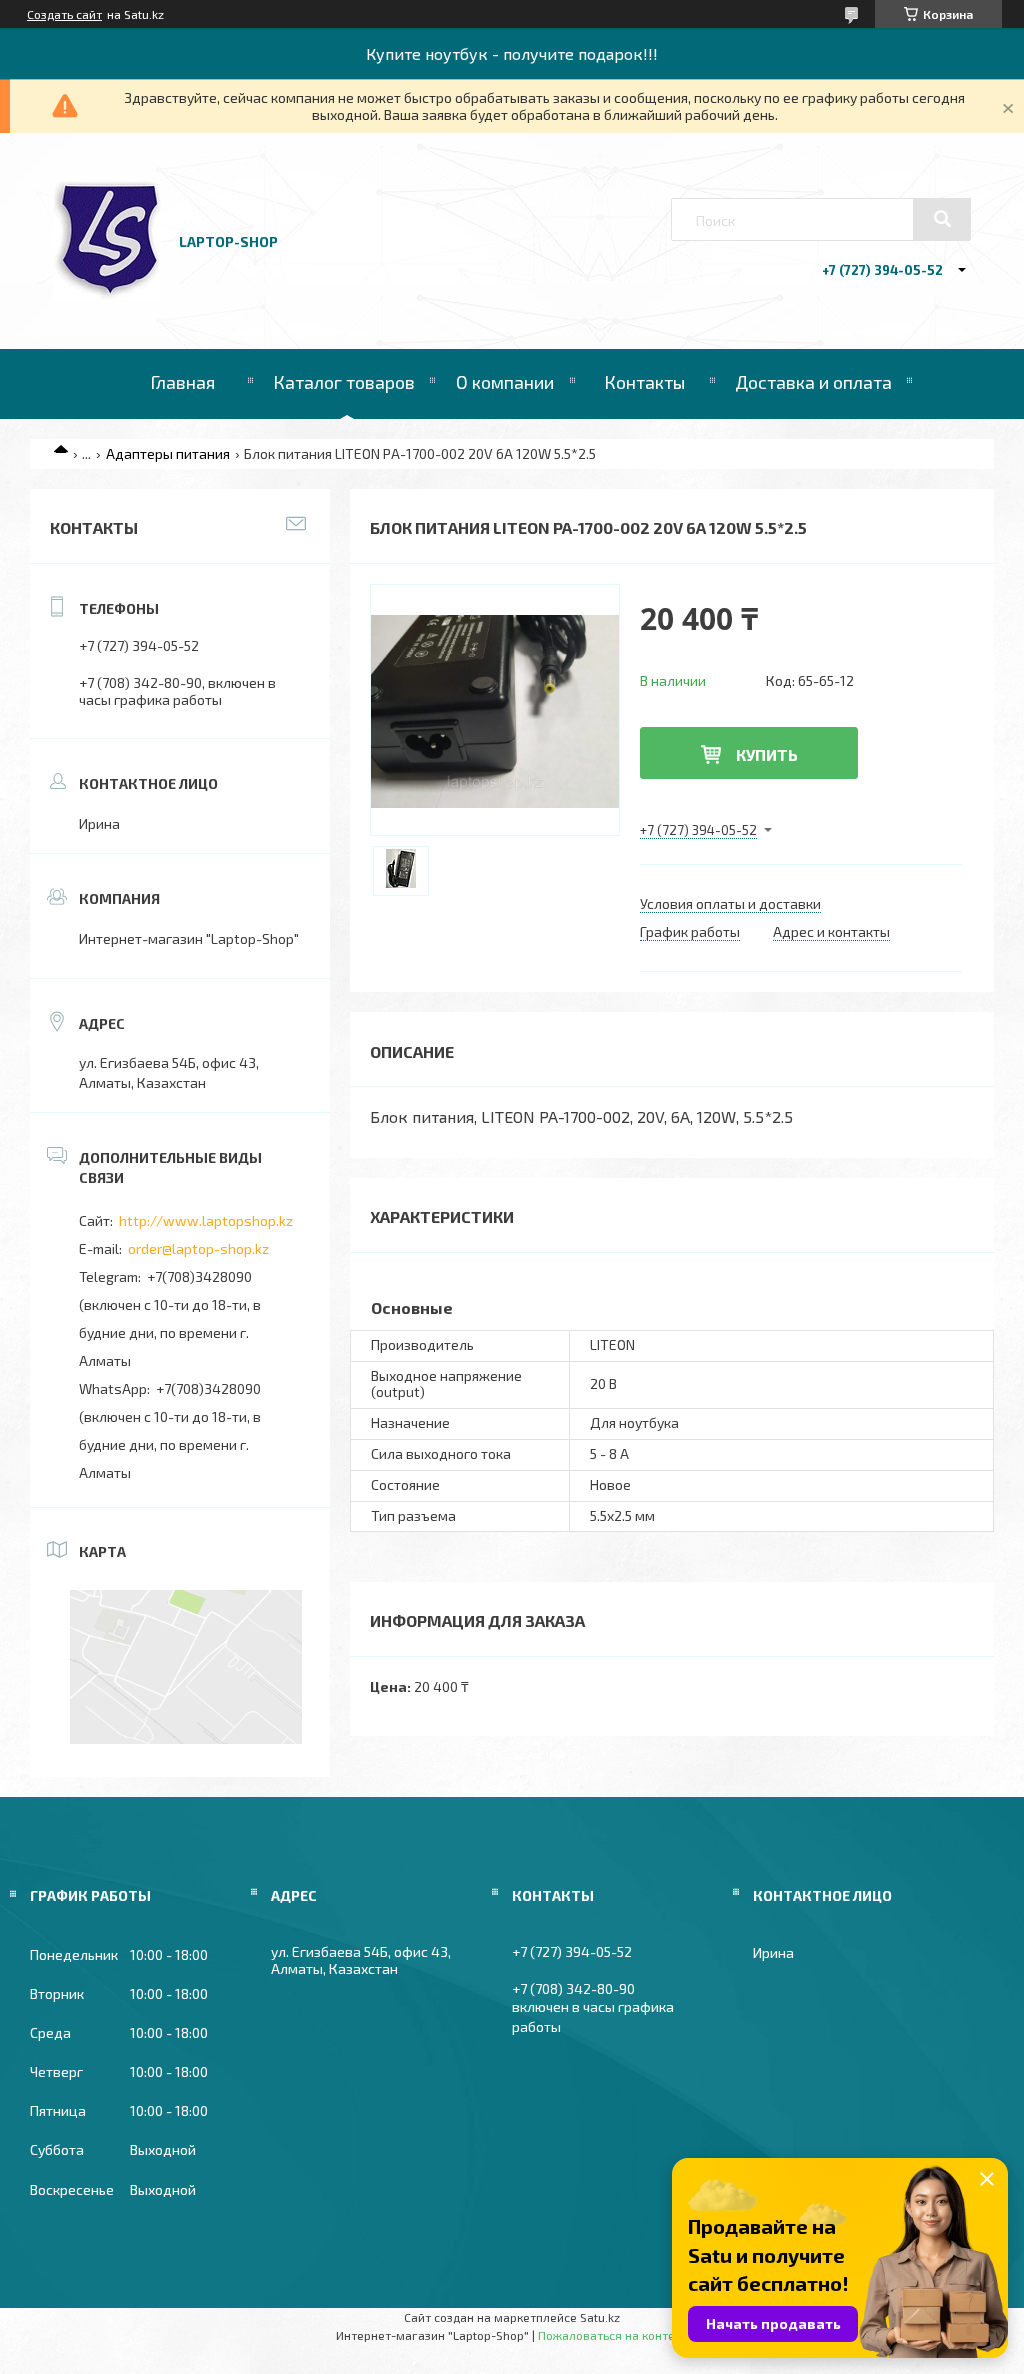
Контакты (644, 382)
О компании (505, 382)
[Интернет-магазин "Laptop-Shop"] (107, 294)
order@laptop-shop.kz (198, 1248)
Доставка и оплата (813, 382)
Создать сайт (64, 14)
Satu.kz (600, 2317)
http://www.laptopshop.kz (206, 1220)
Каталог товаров (344, 382)
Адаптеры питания (168, 453)
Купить (767, 754)
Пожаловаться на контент (613, 2335)
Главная (182, 382)
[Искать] (942, 219)
